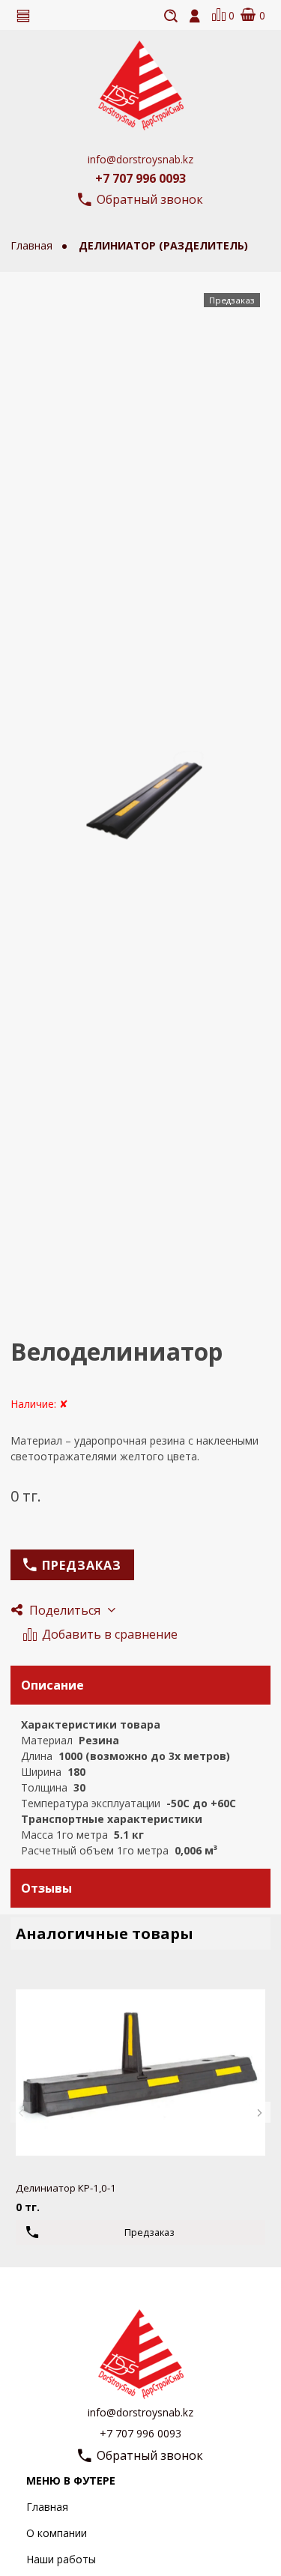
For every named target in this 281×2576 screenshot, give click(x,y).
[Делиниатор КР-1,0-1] (140, 2072)
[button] (21, 2112)
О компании (57, 2533)
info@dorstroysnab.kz (140, 159)
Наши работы (61, 2559)
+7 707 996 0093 (140, 178)
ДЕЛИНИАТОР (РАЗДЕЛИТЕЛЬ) (163, 245)
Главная (47, 2507)
